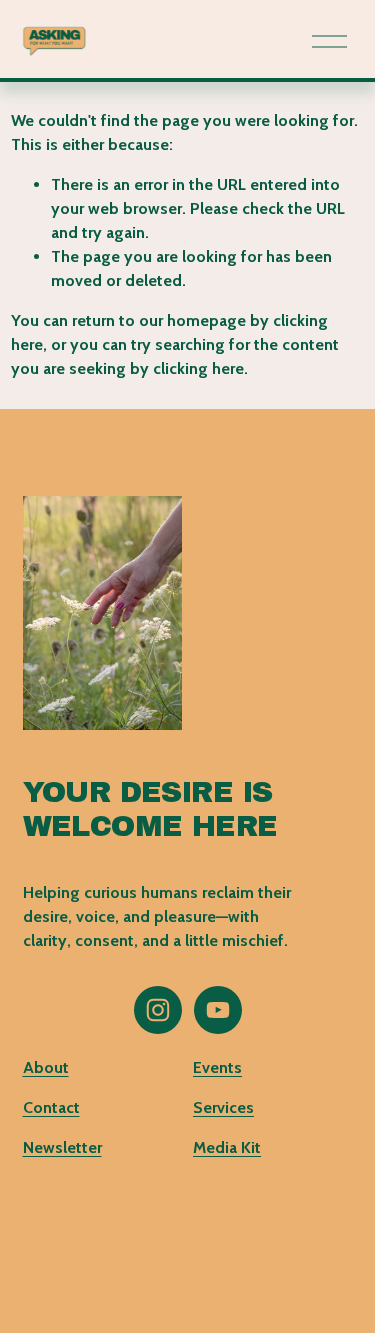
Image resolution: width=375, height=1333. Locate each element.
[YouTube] (218, 1010)
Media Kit (227, 1147)
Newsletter (62, 1147)
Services (223, 1107)
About (46, 1067)
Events (217, 1067)
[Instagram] (158, 1010)
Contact (51, 1107)
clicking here (198, 368)
